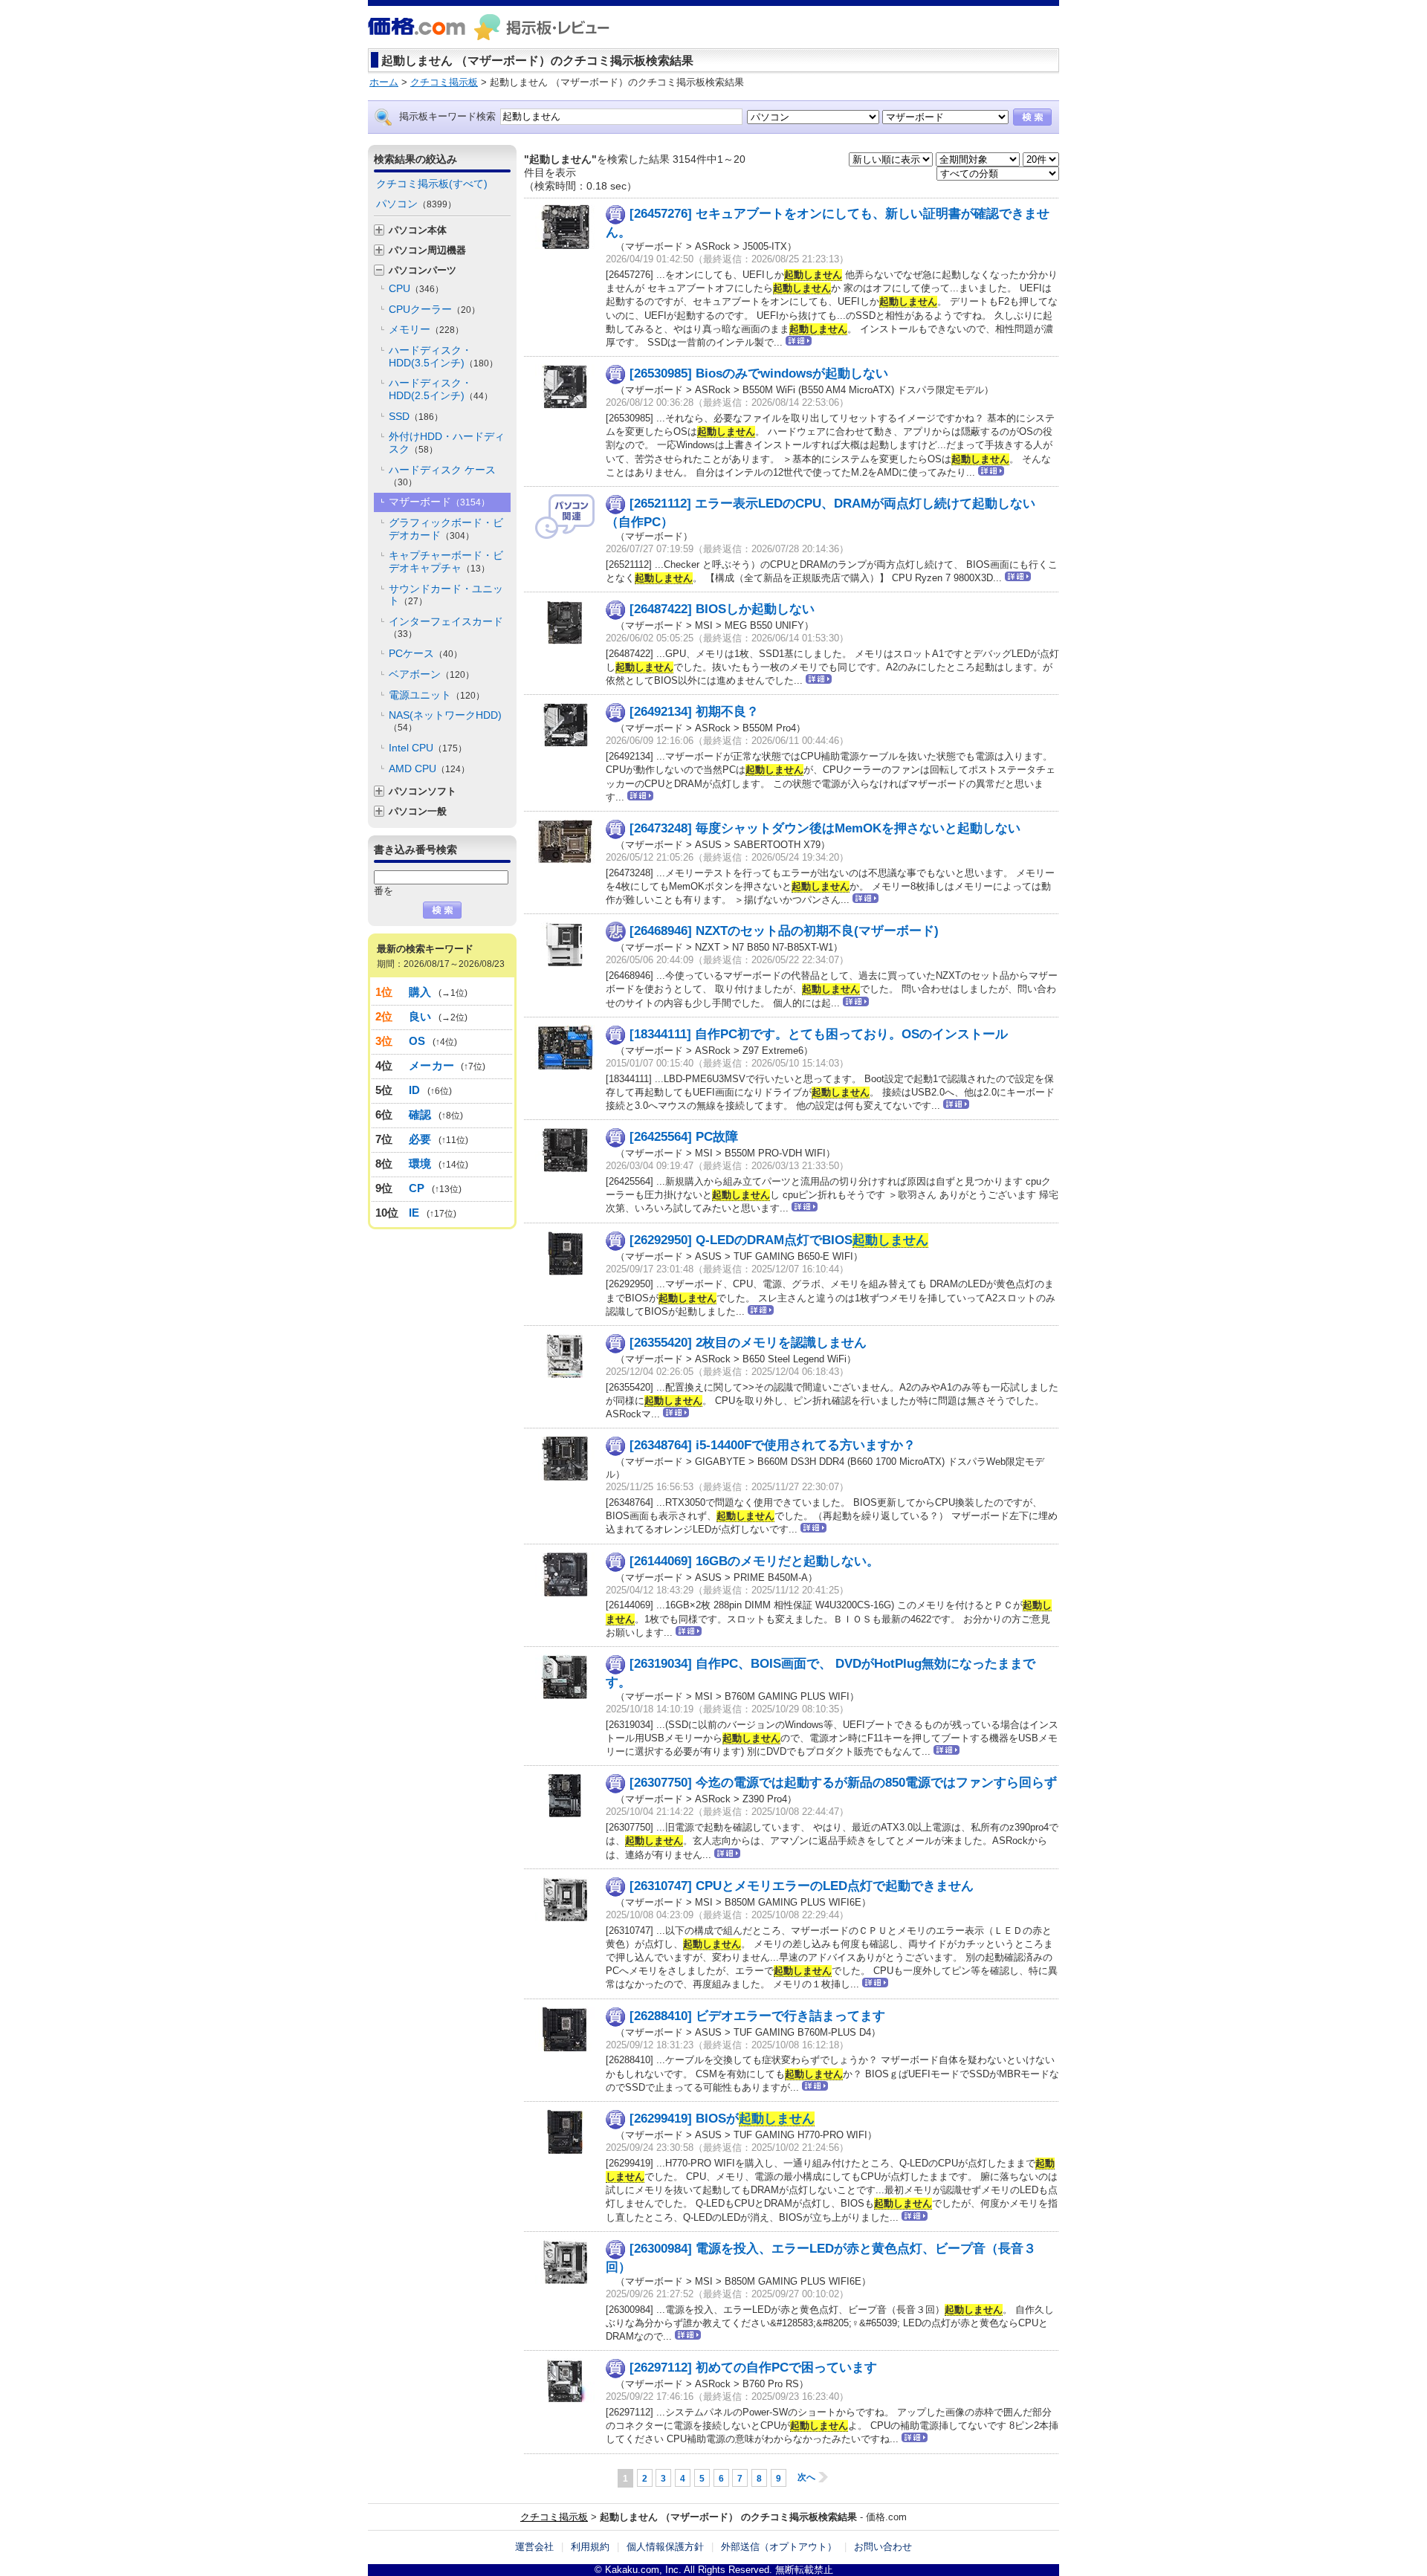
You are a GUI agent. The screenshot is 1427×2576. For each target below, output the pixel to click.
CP (417, 1188)
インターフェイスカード (446, 627)
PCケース (425, 653)
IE (414, 1213)
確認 (420, 1114)
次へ (806, 2477)
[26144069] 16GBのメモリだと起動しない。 (754, 1561)
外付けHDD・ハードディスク (447, 443)
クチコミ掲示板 (554, 2517)
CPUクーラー (434, 309)
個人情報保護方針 (665, 2547)
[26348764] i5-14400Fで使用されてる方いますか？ (773, 1445)
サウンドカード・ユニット (446, 595)
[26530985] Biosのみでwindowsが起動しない (759, 373)
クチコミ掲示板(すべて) (432, 184)
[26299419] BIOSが (722, 2119)
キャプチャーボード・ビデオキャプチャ (446, 562)
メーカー (431, 1065)
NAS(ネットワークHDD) (445, 721)
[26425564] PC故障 (684, 1137)
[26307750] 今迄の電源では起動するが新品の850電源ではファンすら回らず (843, 1783)
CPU (416, 288)
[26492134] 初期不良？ (694, 712)
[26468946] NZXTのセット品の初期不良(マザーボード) (784, 931)
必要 (420, 1139)
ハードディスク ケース (442, 476)
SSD (416, 416)
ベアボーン (431, 674)
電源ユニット (437, 695)
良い (420, 1016)
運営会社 (534, 2547)
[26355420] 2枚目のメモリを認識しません (748, 1343)
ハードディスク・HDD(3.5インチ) (443, 356)
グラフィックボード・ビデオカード (446, 529)
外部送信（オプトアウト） (779, 2547)
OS (417, 1041)
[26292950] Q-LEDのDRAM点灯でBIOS (779, 1240)
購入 (420, 992)
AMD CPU (429, 768)
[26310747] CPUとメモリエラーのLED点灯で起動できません (802, 1886)
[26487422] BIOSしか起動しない (722, 609)
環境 (420, 1164)
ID (415, 1090)
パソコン (416, 204)
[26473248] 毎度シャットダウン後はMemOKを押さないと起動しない (825, 828)
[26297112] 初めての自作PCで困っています (753, 2368)
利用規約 (590, 2547)
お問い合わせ (883, 2547)
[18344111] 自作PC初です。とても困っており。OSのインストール (819, 1034)
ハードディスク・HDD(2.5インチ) (441, 389)
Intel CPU (428, 748)
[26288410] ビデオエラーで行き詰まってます (757, 2016)
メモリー (426, 329)
